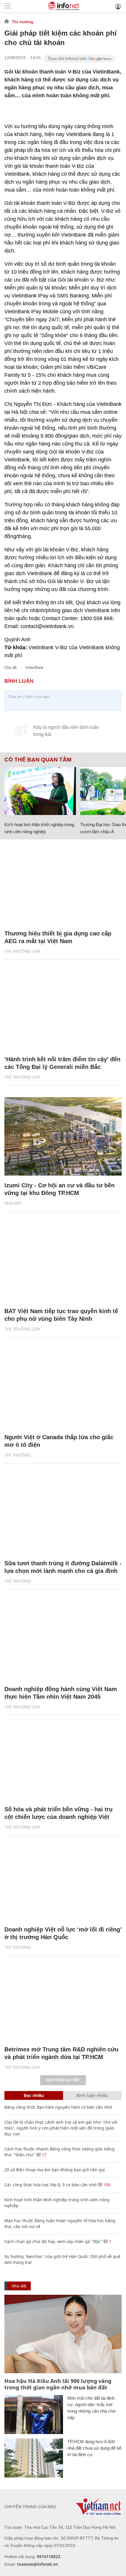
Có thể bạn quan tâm (38, 760)
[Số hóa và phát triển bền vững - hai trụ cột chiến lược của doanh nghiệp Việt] (63, 1760)
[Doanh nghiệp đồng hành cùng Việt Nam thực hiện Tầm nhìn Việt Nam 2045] (63, 1640)
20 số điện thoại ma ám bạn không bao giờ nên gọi (55, 2170)
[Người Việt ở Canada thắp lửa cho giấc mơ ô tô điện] (63, 1388)
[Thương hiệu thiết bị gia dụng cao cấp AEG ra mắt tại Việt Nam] (63, 884)
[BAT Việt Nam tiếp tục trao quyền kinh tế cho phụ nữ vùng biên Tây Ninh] (63, 1262)
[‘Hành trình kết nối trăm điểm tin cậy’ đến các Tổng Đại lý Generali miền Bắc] (63, 1011)
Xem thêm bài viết (63, 2080)
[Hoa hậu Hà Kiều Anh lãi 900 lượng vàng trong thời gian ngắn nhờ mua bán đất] (63, 2334)
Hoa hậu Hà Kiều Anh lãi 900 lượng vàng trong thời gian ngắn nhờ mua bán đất (58, 2384)
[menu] (8, 6)
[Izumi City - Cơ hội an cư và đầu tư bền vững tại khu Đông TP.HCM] (63, 1136)
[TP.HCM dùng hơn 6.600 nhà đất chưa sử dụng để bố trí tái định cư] (34, 2458)
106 (106, 2185)
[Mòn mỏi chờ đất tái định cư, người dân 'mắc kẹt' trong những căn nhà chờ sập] (34, 2415)
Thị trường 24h (22, 951)
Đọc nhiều (34, 2095)
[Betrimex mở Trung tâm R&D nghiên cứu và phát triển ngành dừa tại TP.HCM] (63, 2001)
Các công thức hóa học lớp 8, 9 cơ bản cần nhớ (51, 2185)
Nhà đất (13, 1203)
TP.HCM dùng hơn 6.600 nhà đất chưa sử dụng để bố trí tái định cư (94, 2448)
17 (44, 2155)
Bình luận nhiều (92, 2095)
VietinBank (34, 668)
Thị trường (23, 22)
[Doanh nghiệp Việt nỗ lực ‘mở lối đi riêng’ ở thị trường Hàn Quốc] (63, 1880)
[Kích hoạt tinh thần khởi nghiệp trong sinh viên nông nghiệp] (40, 791)
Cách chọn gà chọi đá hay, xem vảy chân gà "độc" (53, 2241)
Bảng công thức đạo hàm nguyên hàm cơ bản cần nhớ (58, 2107)
